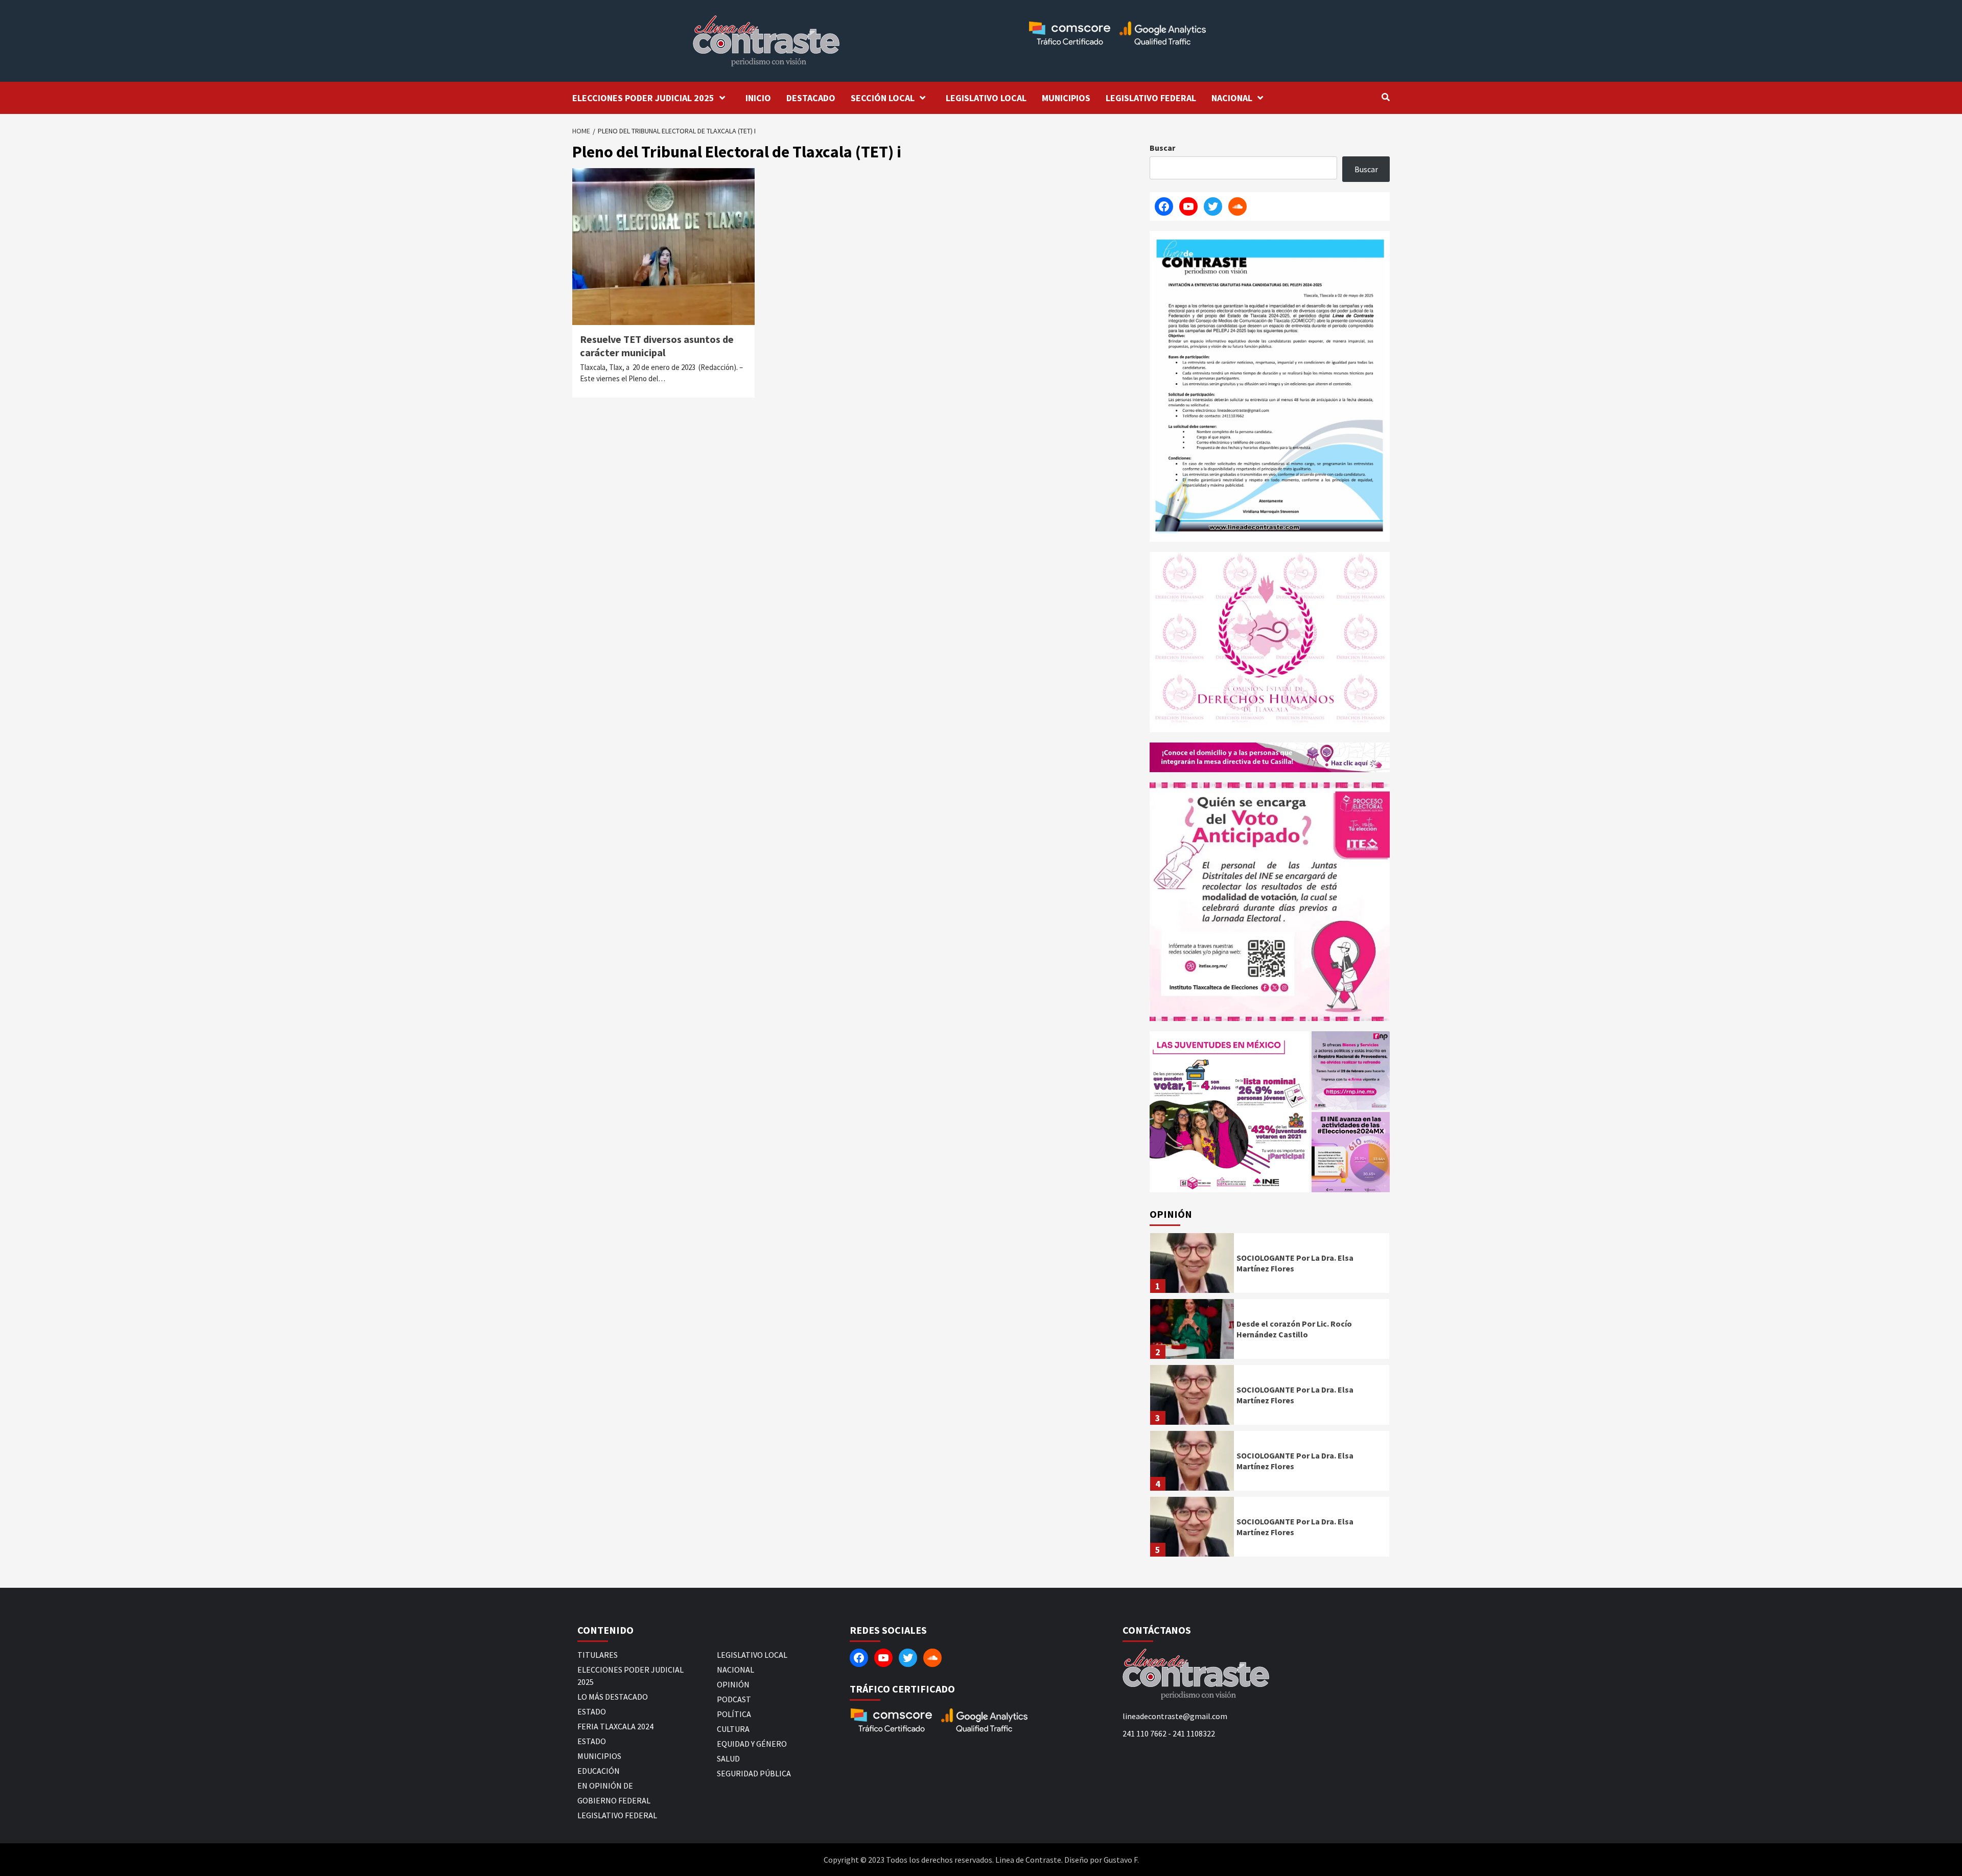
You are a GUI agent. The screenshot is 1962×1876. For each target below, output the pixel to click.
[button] (1230, 1112)
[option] (1270, 1266)
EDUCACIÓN (599, 1771)
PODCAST (734, 1699)
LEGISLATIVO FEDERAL (1151, 98)
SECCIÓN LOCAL (883, 98)
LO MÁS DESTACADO (613, 1697)
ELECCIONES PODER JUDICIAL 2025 (643, 98)
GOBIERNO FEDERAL (614, 1800)
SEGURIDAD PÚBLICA (754, 1773)
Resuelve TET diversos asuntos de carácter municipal (657, 346)
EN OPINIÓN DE (605, 1786)
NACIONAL (1232, 98)
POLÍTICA (734, 1714)
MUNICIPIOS (1066, 98)
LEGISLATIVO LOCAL (986, 98)
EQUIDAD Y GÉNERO (752, 1744)
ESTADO (592, 1711)
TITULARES (598, 1655)
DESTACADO (811, 98)
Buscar (1162, 148)
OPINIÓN (733, 1684)
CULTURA (733, 1729)
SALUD (728, 1758)
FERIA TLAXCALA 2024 (615, 1726)
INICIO (758, 98)
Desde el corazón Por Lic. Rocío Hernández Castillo (1294, 1329)
